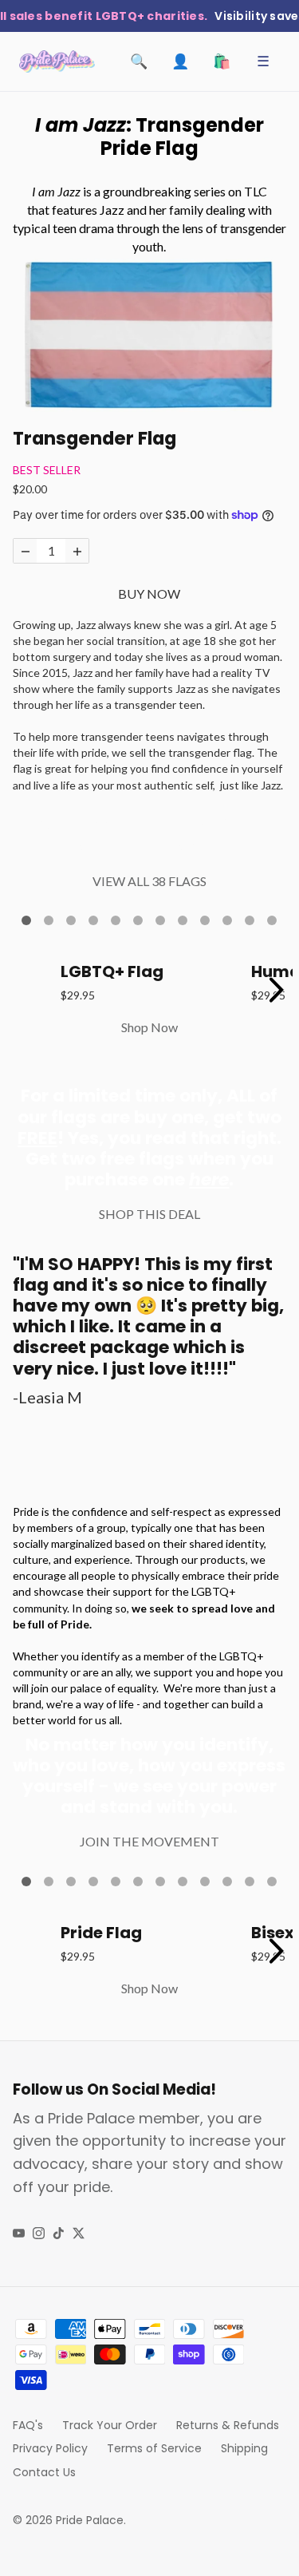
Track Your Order (110, 2425)
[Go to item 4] (93, 920)
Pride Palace (90, 2520)
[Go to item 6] (138, 920)
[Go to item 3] (71, 920)
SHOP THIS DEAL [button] (149, 1214)
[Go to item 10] (227, 920)
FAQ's (28, 2425)
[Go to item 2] (49, 920)
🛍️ (222, 61)
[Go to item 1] (26, 920)
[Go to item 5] (116, 920)
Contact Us (44, 2472)
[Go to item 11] (250, 920)
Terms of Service (154, 2448)
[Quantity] (25, 551)
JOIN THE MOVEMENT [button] (149, 1841)
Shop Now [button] (149, 1027)
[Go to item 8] (183, 920)
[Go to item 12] (272, 920)
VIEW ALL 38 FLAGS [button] (149, 881)
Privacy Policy (50, 2448)
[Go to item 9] (205, 920)
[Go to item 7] (160, 920)
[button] (149, 332)
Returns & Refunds (228, 2425)
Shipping (244, 2448)
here (209, 1179)
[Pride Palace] (57, 61)
